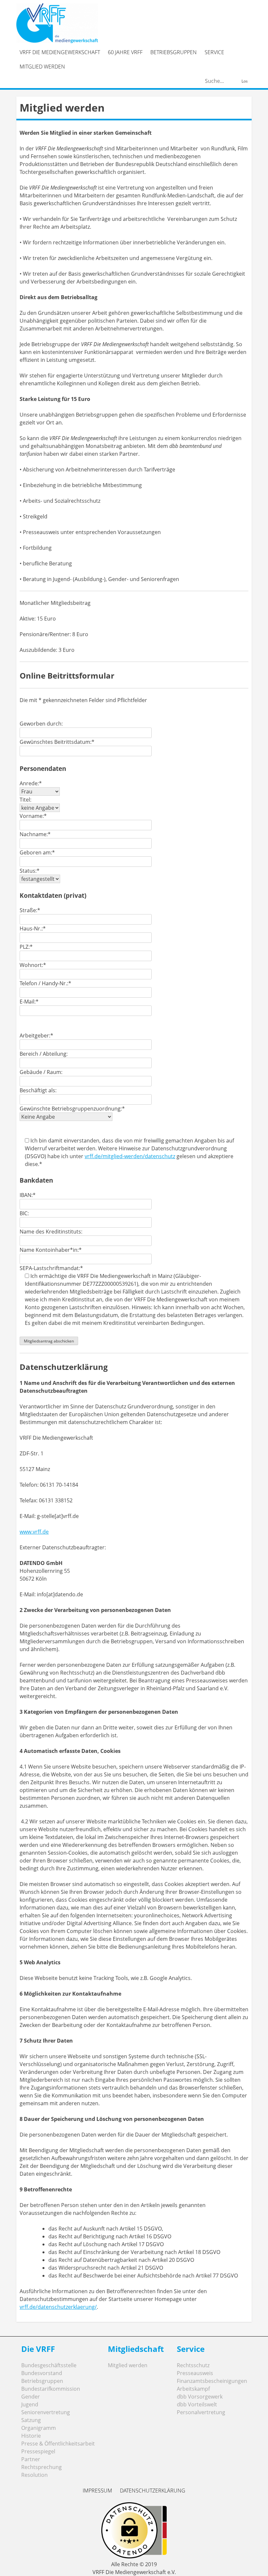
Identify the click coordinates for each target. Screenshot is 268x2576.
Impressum (97, 2491)
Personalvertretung (201, 2412)
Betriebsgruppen (174, 52)
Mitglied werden (42, 67)
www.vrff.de (34, 1532)
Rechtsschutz (193, 2365)
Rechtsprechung (42, 2467)
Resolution (34, 2475)
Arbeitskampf (193, 2389)
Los (245, 81)
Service (214, 52)
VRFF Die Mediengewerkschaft (60, 52)
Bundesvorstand (42, 2373)
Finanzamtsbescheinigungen (212, 2381)
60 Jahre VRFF (125, 52)
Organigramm (39, 2428)
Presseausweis (195, 2373)
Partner (31, 2459)
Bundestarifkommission (51, 2389)
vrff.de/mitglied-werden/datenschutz (130, 1156)
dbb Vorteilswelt (197, 2404)
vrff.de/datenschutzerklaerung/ (58, 2307)
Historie (31, 2436)
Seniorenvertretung (46, 2412)
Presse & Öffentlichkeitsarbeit (58, 2444)
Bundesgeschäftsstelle (49, 2365)
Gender (31, 2397)
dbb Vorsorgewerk (200, 2397)
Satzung (31, 2420)
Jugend (30, 2404)
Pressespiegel (38, 2451)
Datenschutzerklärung (153, 2491)
